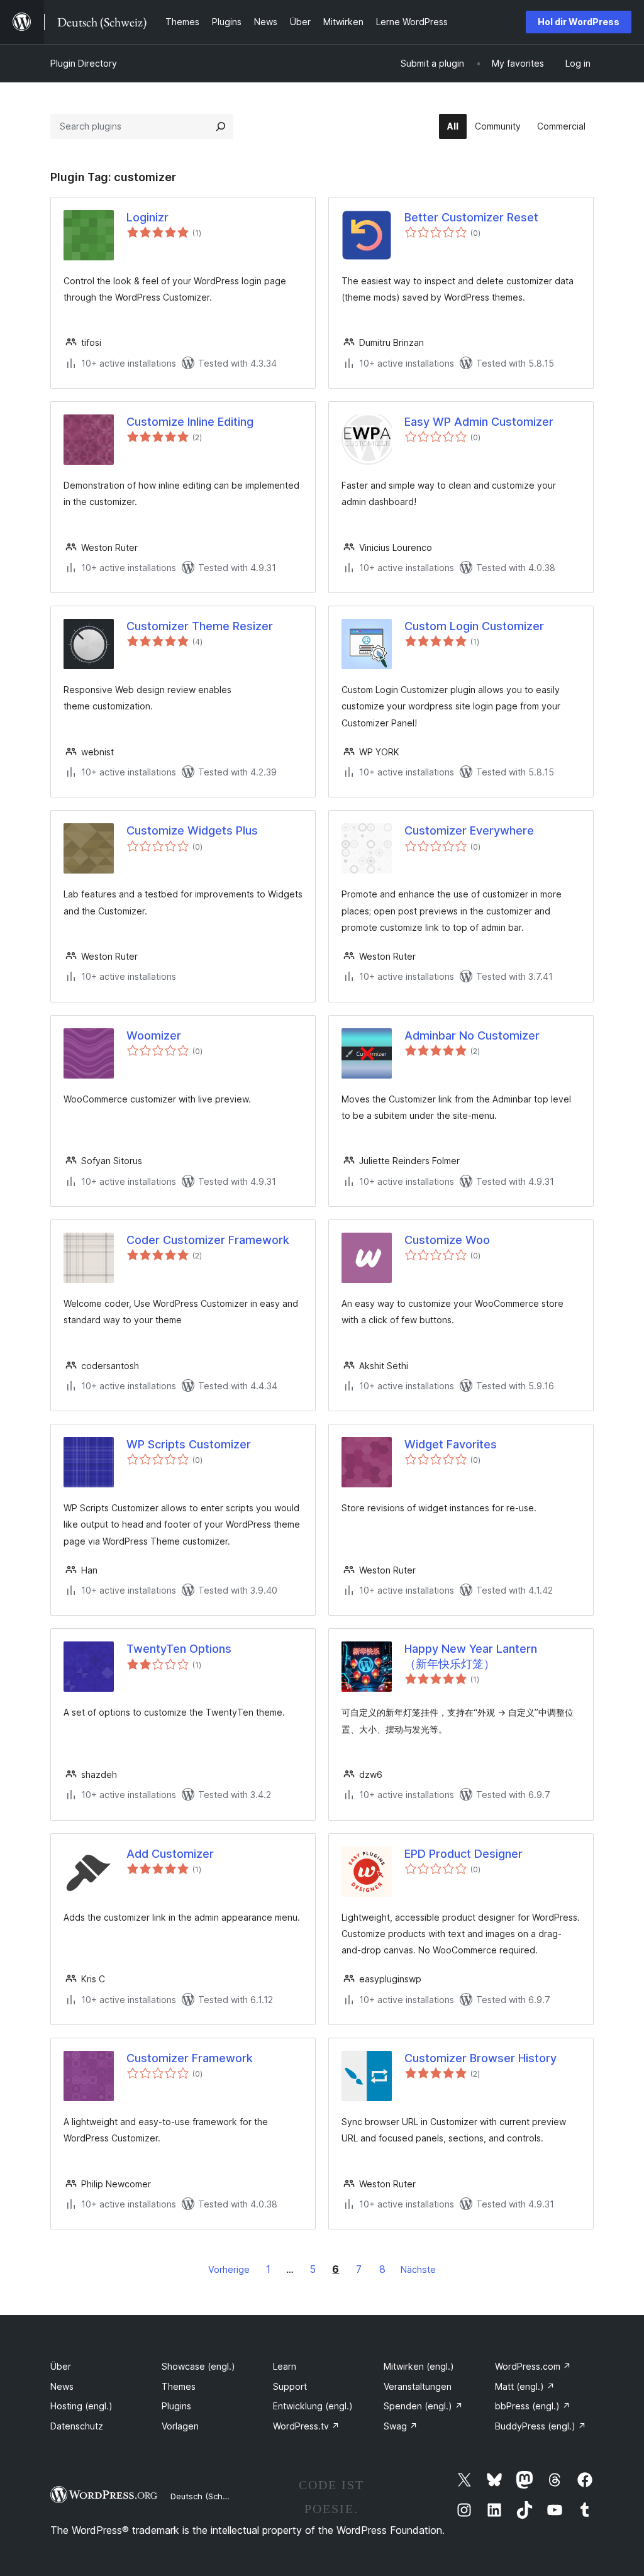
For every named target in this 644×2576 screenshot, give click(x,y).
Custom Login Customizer (474, 626)
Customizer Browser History (480, 2058)
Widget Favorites (451, 1444)
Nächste (418, 2269)
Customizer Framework (190, 2058)
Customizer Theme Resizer (200, 626)
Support (290, 2386)
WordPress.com (533, 2366)
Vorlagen (180, 2426)
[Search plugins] (221, 126)
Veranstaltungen (418, 2386)
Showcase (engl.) (198, 2366)
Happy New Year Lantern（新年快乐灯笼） (471, 1656)
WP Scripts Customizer (189, 1444)
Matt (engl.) (525, 2386)
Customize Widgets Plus (192, 830)
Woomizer (154, 1035)
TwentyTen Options (179, 1649)
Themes (179, 2386)
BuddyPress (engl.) (541, 2426)
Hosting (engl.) (81, 2406)
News (62, 2386)
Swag (401, 2426)
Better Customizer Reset (471, 217)
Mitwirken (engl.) (419, 2366)
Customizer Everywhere (469, 830)
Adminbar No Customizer (472, 1035)
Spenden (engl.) (423, 2406)
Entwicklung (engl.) (313, 2406)
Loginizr (147, 217)
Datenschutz (77, 2426)
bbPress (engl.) (533, 2406)
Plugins (176, 2406)
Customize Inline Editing (190, 422)
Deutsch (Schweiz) (207, 2496)
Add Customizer (170, 1854)
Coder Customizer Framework (208, 1240)
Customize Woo (447, 1240)
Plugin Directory (84, 63)
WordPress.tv (306, 2426)
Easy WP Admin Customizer (479, 422)
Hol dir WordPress (579, 22)
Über (61, 2366)
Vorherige (229, 2269)
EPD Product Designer (464, 1854)
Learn (285, 2366)
